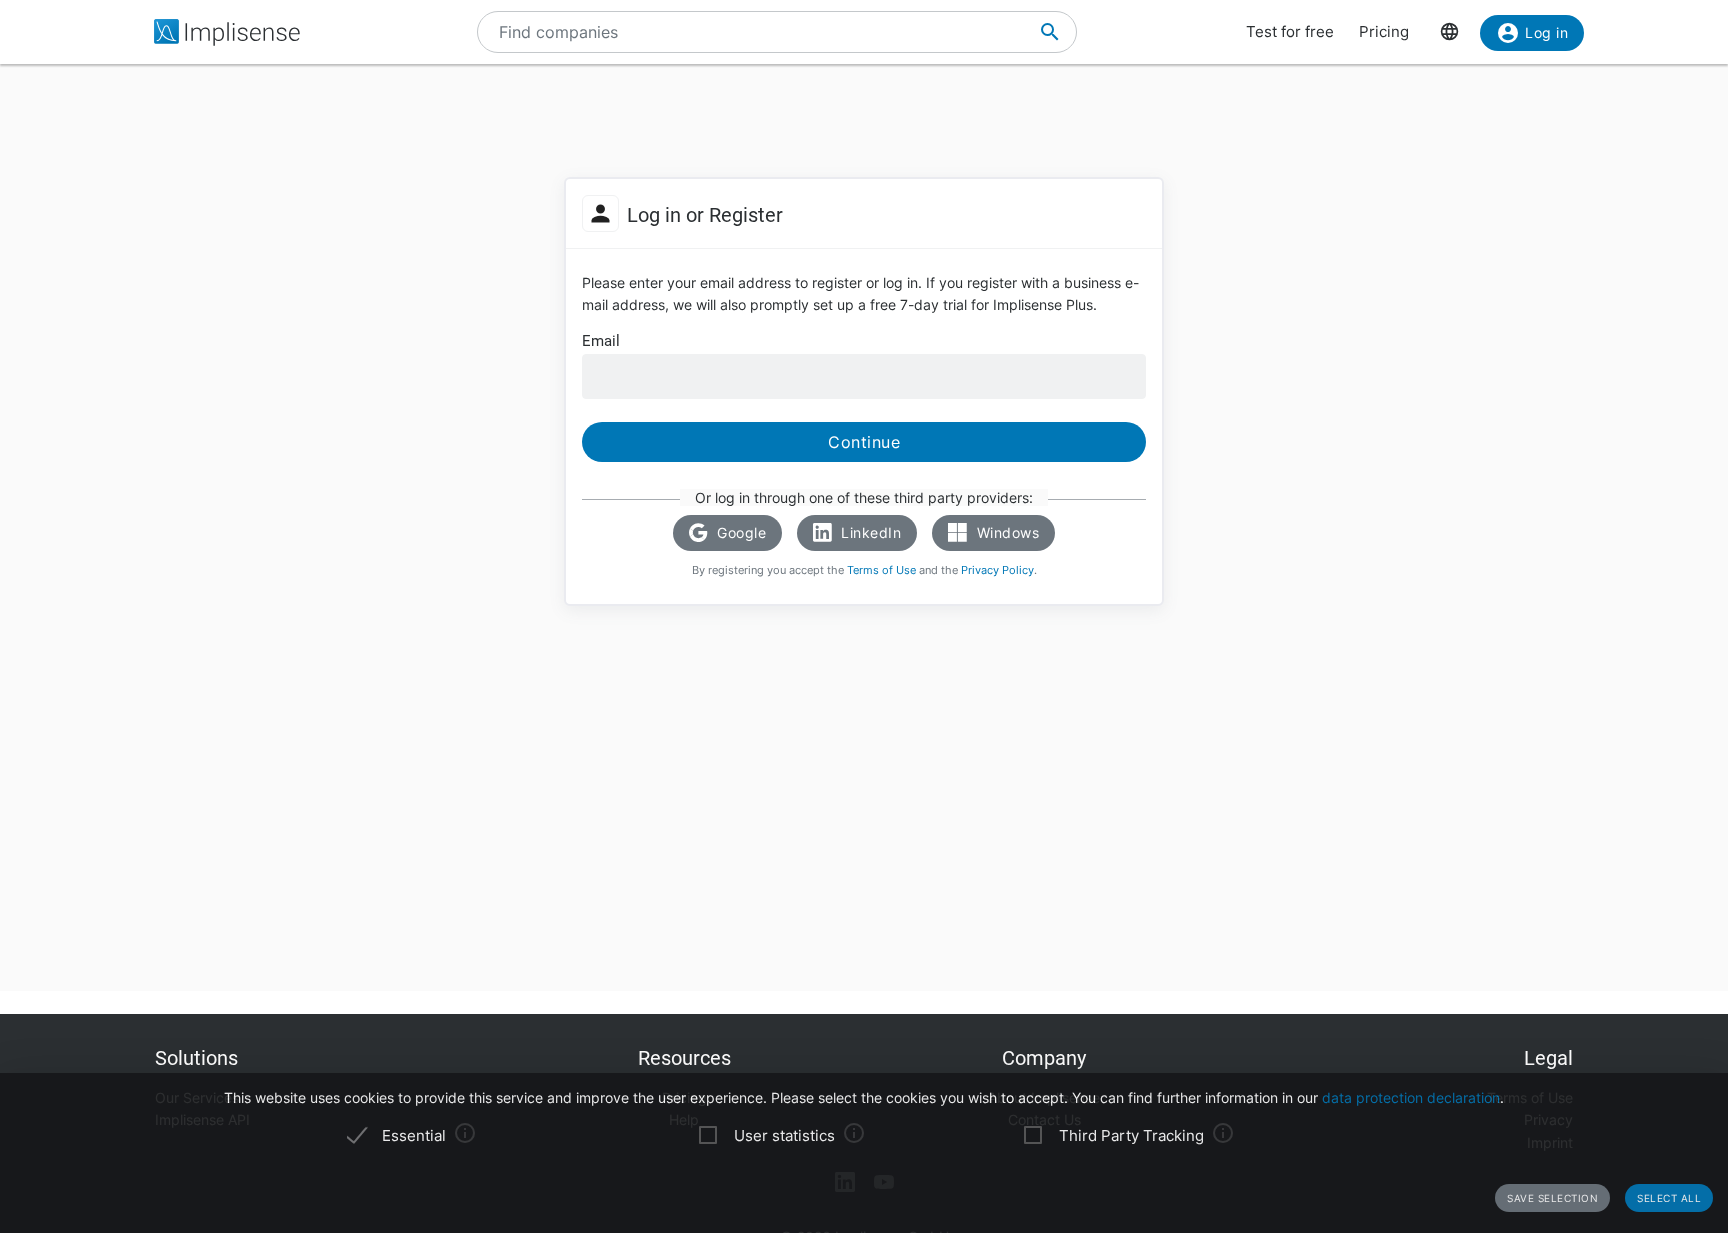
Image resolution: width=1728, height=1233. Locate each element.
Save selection (1552, 1198)
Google (740, 532)
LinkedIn (869, 532)
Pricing (1384, 31)
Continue (864, 442)
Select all (1669, 1198)
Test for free (1290, 31)
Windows (1005, 532)
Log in (1546, 32)
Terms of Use (881, 570)
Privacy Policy (997, 570)
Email (601, 341)
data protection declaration (1411, 1097)
